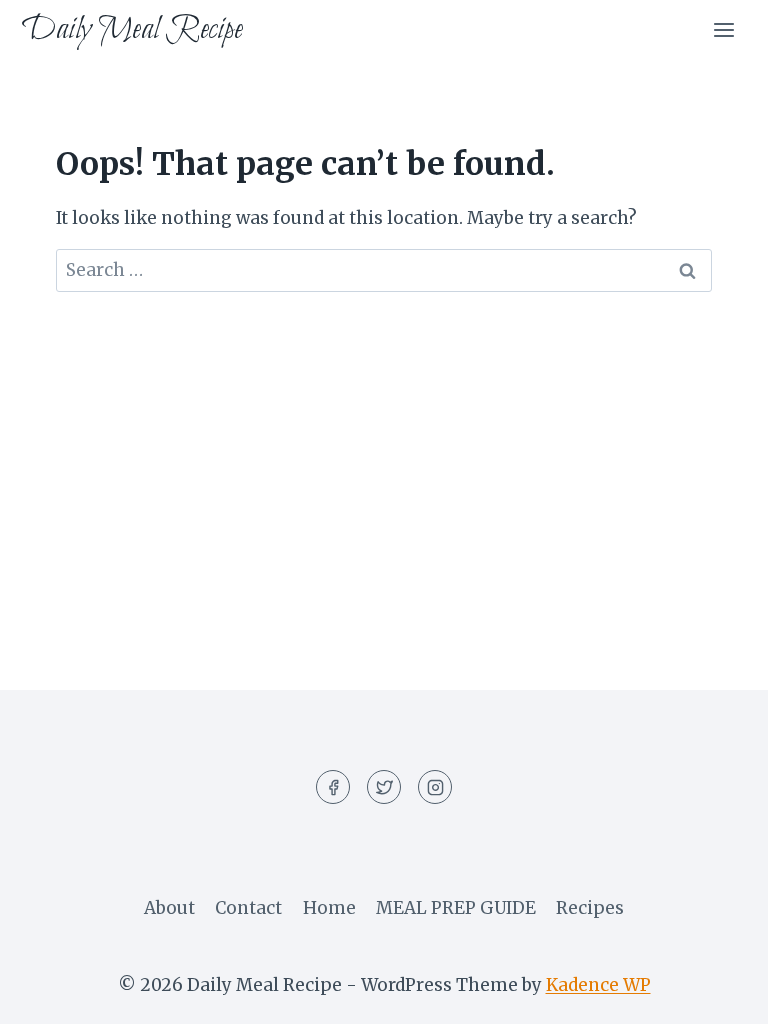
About (169, 908)
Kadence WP (598, 985)
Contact (248, 908)
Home (329, 908)
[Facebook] (333, 787)
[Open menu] (723, 29)
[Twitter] (384, 787)
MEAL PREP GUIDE (456, 908)
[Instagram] (435, 787)
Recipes (590, 908)
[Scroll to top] (717, 993)
